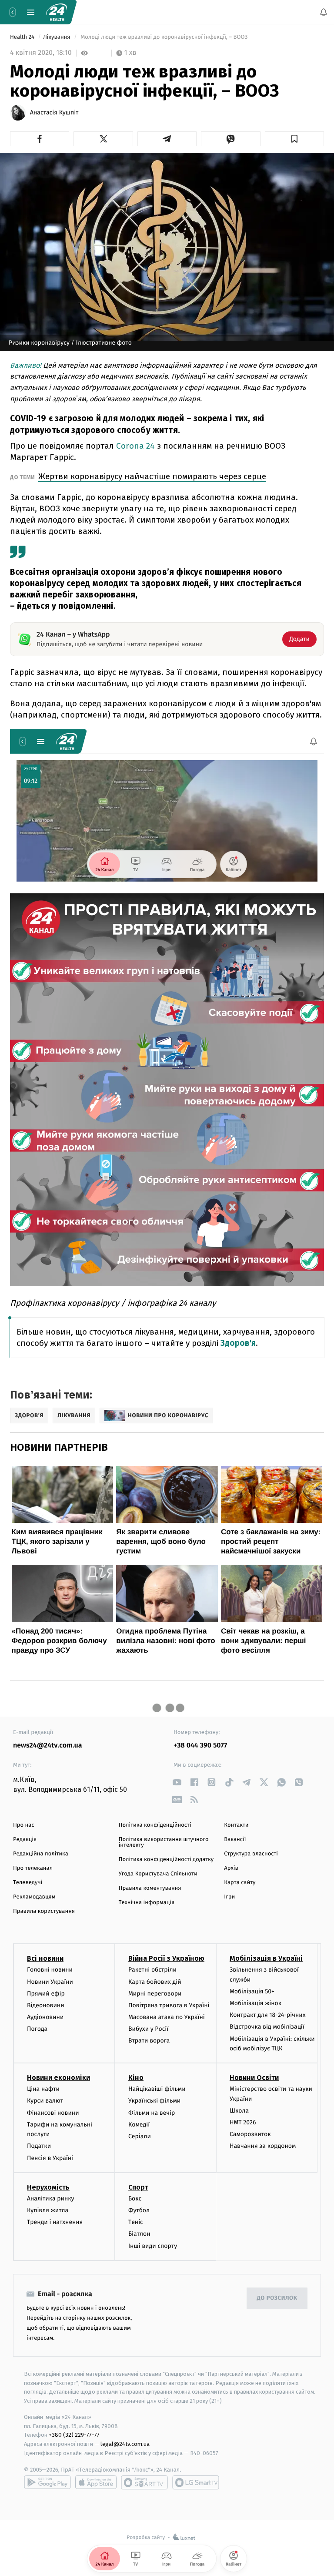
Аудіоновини (45, 2017)
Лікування (57, 37)
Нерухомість (48, 2187)
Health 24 (23, 37)
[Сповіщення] (324, 12)
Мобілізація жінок (256, 2003)
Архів (231, 1868)
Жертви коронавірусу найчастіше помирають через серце (152, 476)
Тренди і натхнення (55, 2222)
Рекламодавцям (34, 1897)
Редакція (25, 1840)
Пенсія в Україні (50, 2158)
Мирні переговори (155, 1994)
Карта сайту (240, 1883)
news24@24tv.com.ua (48, 1746)
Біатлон (139, 2234)
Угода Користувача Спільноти (158, 1874)
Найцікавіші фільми (157, 2089)
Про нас (24, 1825)
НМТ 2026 (243, 2122)
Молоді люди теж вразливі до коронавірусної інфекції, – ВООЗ (164, 37)
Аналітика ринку (50, 2199)
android (47, 2482)
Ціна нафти (43, 2089)
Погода (37, 2029)
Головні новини (50, 1970)
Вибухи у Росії (148, 2029)
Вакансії (235, 1840)
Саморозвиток (250, 2134)
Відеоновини (46, 2005)
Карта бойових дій (155, 1981)
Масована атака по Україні (167, 2017)
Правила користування (44, 1911)
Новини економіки (58, 2078)
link (177, 1782)
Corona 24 (135, 446)
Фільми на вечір (152, 2112)
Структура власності (251, 1854)
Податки (39, 2146)
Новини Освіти (254, 2078)
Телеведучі (28, 1883)
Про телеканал (33, 1868)
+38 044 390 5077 (200, 1746)
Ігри (229, 1897)
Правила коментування (150, 1888)
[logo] (57, 12)
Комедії (139, 2125)
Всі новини (45, 1958)
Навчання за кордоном (263, 2146)
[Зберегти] (294, 139)
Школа (239, 2111)
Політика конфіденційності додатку (166, 1860)
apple (96, 2482)
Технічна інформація (147, 1903)
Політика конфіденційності (155, 1825)
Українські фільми (154, 2101)
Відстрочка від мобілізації (267, 2027)
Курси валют (45, 2101)
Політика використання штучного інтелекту (164, 1842)
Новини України (50, 1981)
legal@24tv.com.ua (125, 2444)
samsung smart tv (196, 2482)
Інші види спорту (153, 2246)
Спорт (138, 2187)
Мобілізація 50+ (252, 1991)
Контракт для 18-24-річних (267, 2015)
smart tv (144, 2482)
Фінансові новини (53, 2112)
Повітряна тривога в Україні (169, 2005)
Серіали (140, 2136)
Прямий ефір (46, 1994)
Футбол (139, 2210)
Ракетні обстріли (152, 1970)
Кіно (136, 2078)
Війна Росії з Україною (166, 1958)
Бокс (135, 2199)
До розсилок (277, 2298)
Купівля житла (48, 2210)
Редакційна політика (41, 1854)
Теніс (136, 2222)
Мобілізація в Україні (266, 1958)
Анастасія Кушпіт (54, 113)
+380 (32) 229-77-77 (74, 2435)
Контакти (236, 1825)
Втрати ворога (149, 2041)
